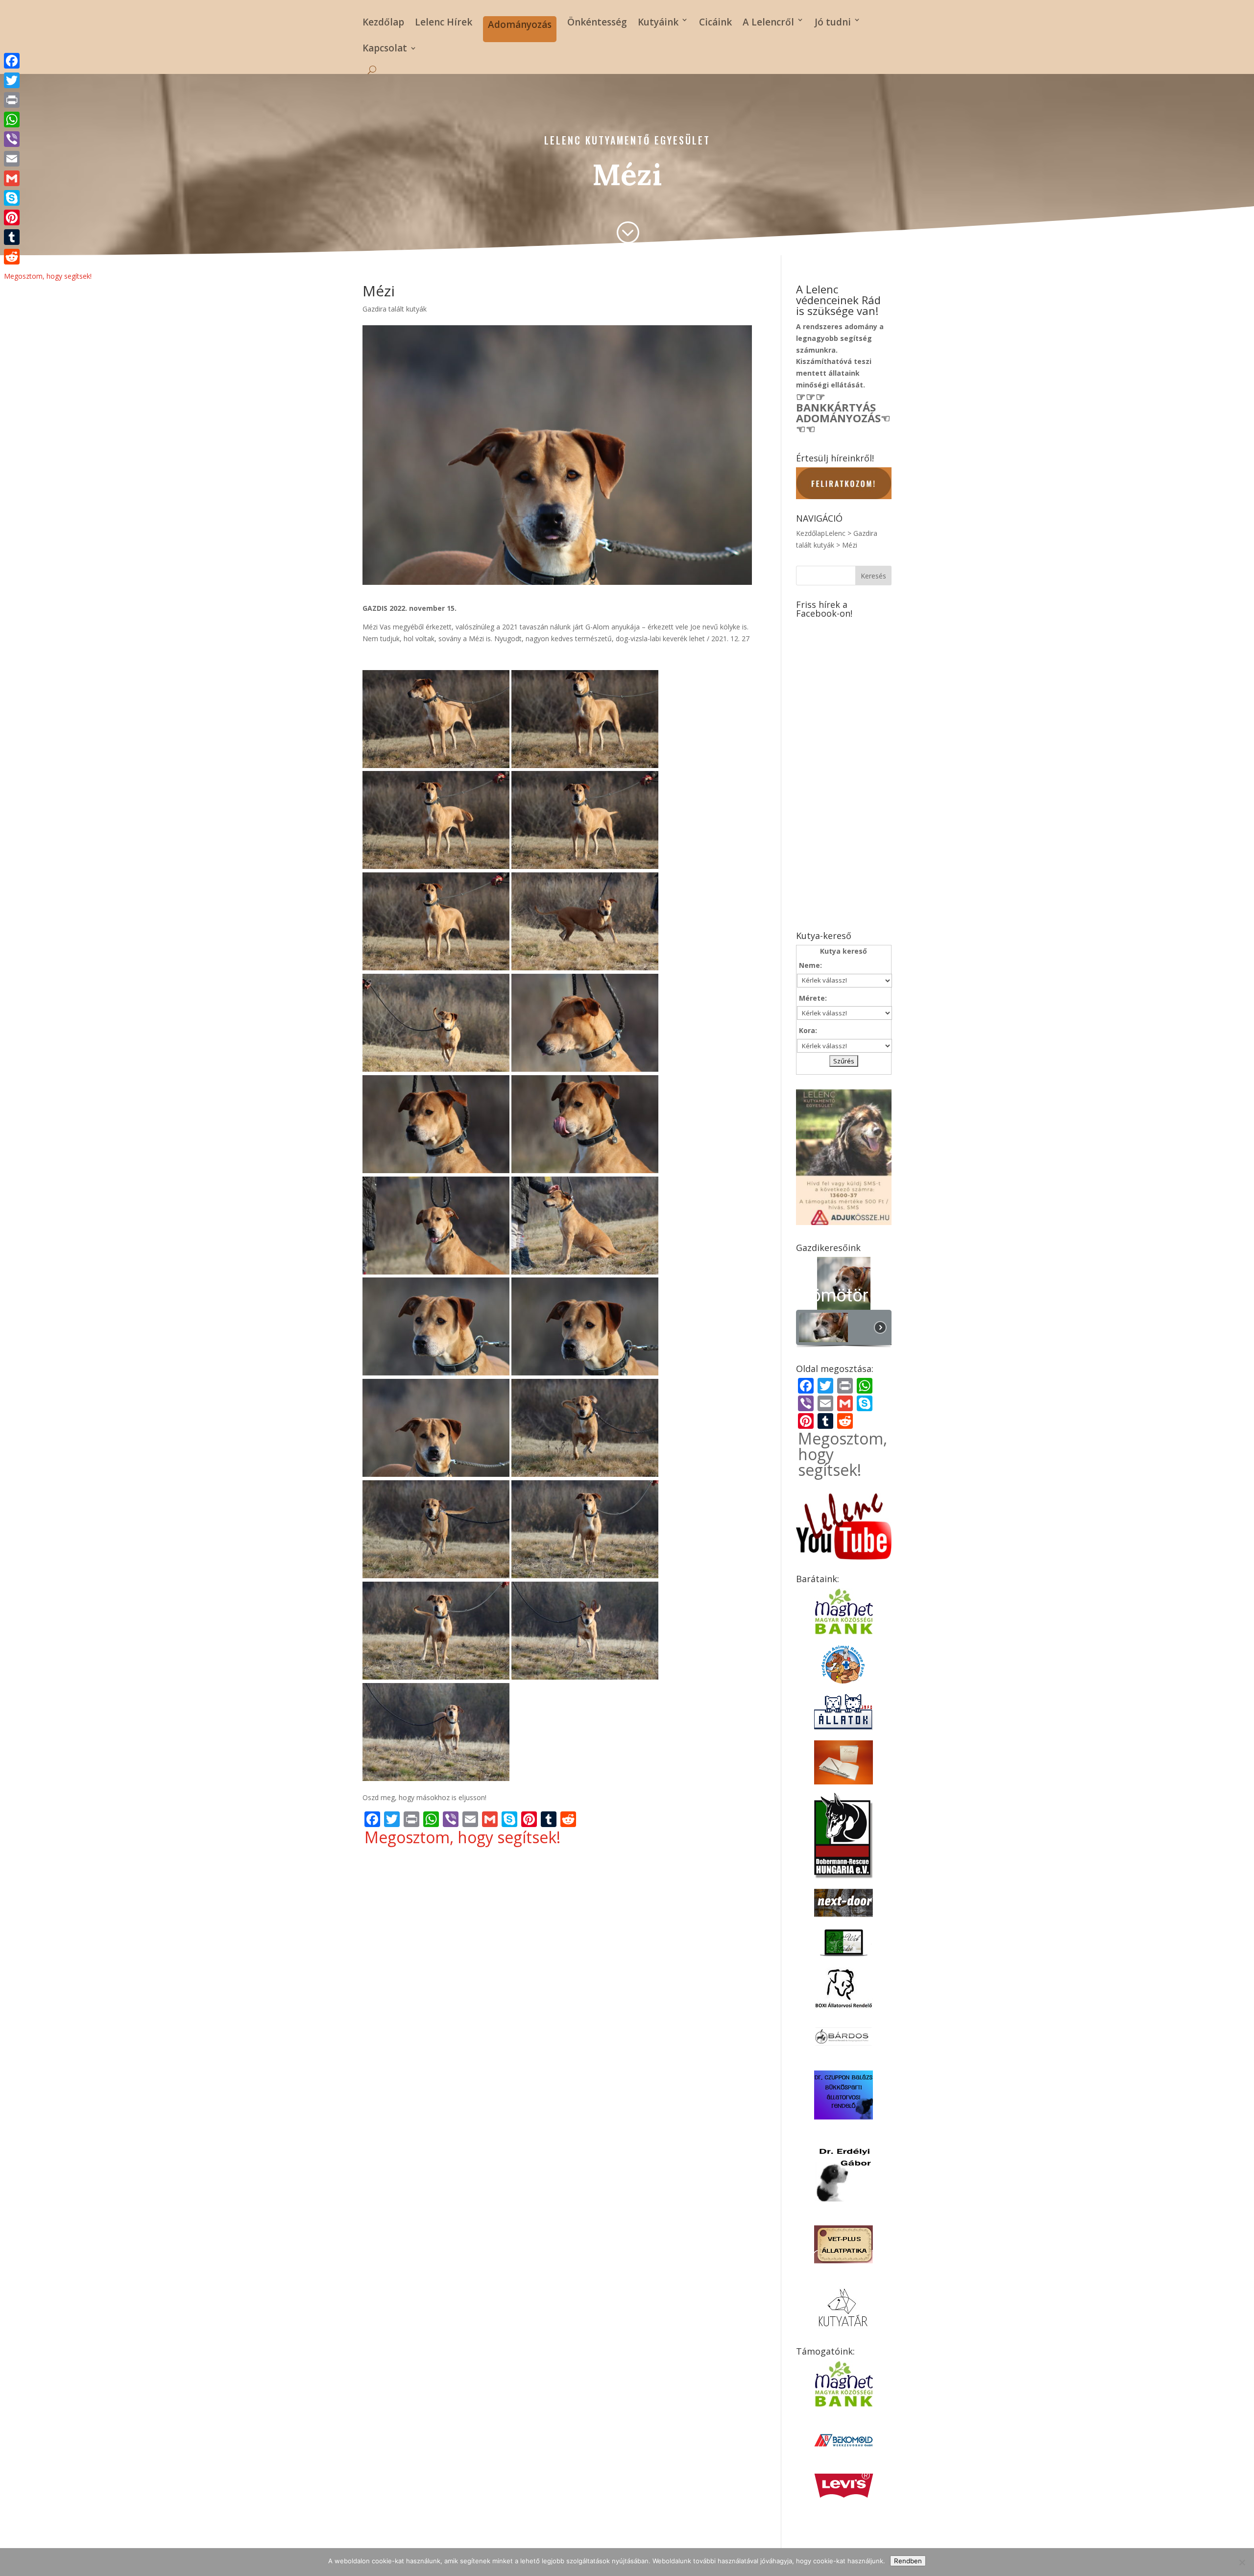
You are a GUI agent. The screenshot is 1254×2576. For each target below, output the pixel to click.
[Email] (48, 159)
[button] (844, 1284)
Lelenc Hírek (444, 22)
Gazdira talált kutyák (395, 309)
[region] (844, 1303)
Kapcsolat (385, 49)
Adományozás (520, 24)
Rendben (908, 2561)
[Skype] (48, 198)
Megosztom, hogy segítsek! (462, 1837)
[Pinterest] (48, 217)
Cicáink (715, 22)
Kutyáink (658, 22)
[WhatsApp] (48, 120)
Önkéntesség (597, 22)
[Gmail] (48, 178)
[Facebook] (48, 61)
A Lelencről (768, 22)
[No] (1242, 2562)
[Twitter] (48, 80)
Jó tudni (833, 22)
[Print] (48, 100)
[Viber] (48, 139)
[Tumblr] (48, 237)
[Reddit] (48, 257)
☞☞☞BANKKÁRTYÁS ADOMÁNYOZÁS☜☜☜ (843, 412)
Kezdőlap (383, 22)
